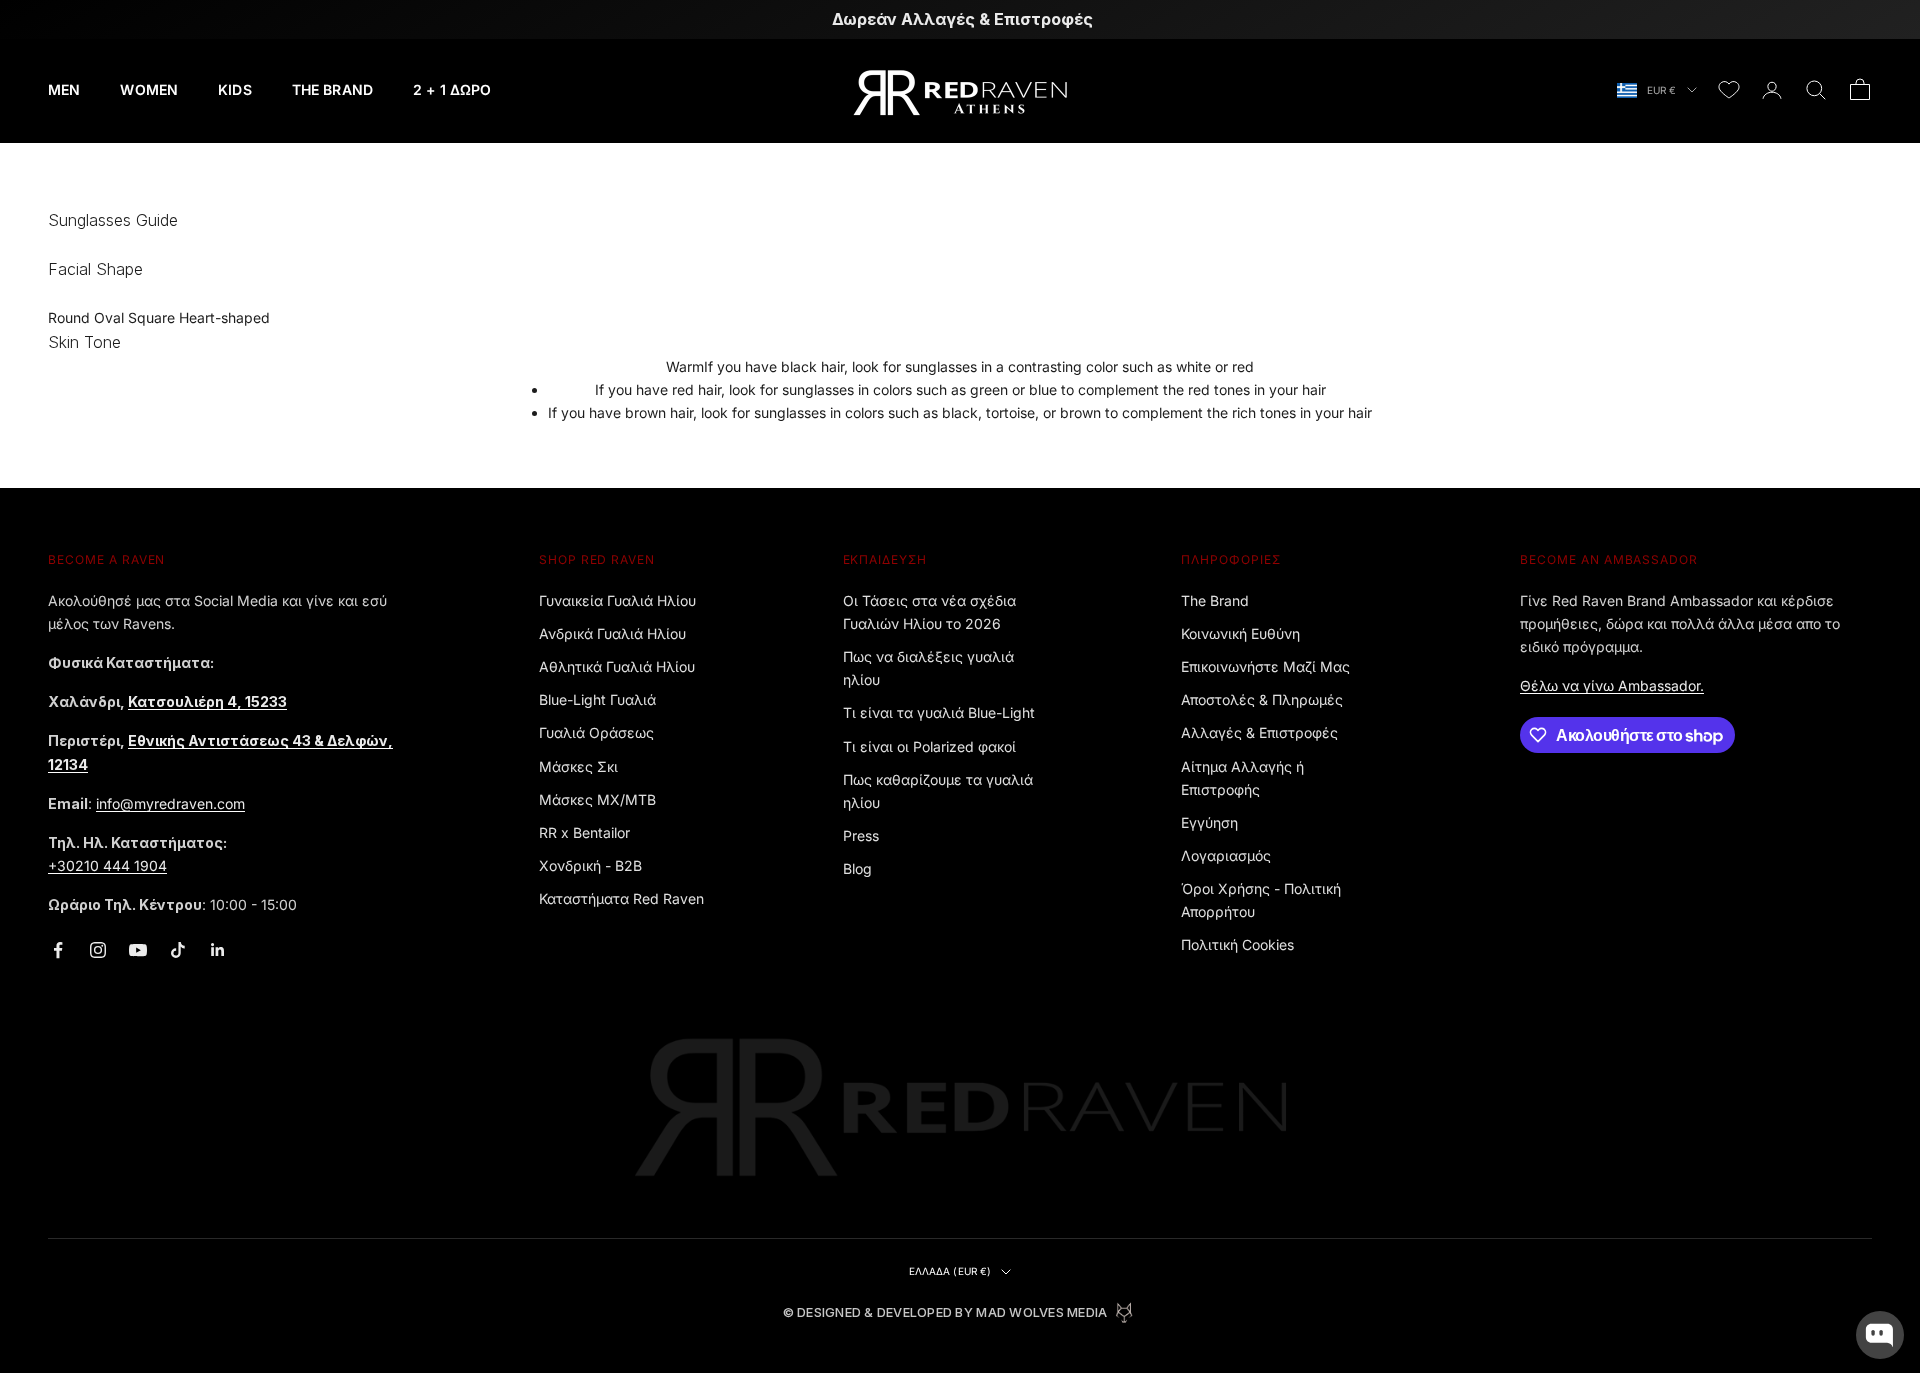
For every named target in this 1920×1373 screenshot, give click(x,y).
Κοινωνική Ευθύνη (1240, 633)
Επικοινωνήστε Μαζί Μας (1265, 666)
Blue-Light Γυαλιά (597, 699)
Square (151, 317)
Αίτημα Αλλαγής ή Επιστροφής (1242, 778)
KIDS (235, 89)
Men (64, 89)
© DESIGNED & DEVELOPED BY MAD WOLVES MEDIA (945, 1312)
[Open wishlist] (1729, 90)
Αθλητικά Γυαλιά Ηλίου (617, 666)
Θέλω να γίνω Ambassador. (1612, 685)
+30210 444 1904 (107, 865)
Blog (857, 868)
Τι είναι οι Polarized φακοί (929, 746)
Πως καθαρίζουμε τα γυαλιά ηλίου (938, 791)
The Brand (1215, 600)
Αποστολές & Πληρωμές (1262, 699)
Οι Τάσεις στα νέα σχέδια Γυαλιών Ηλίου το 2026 (929, 612)
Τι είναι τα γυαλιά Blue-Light (939, 712)
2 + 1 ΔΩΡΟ (452, 89)
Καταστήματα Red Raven (621, 898)
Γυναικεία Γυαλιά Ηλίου (617, 600)
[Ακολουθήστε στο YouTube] (138, 950)
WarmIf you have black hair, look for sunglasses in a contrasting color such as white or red (960, 389)
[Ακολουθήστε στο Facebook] (58, 950)
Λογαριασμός (1226, 855)
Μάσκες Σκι (578, 766)
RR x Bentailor (584, 832)
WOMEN (149, 89)
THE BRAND (332, 89)
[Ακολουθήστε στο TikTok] (178, 950)
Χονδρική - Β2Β (590, 865)
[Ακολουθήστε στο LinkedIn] (218, 950)
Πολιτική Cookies (1237, 944)
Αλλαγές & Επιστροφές (1259, 732)
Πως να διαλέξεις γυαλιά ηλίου (928, 668)
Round (69, 317)
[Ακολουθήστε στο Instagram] (98, 950)
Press (861, 835)
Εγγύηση (1209, 822)
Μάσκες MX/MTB (597, 799)
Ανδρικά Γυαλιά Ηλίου (612, 633)
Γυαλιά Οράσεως (596, 732)
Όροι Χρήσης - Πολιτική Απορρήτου (1261, 900)
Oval (109, 317)
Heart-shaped (224, 317)
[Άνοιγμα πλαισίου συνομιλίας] (1880, 1335)
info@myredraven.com (170, 803)
